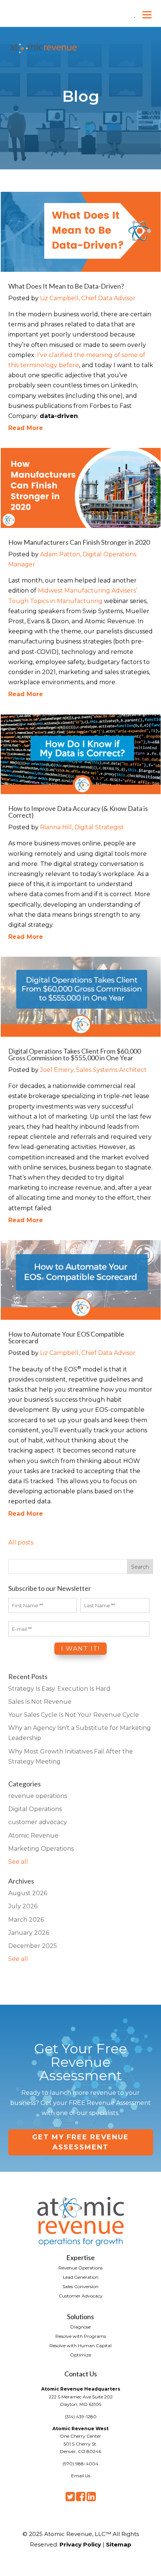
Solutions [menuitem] (80, 2316)
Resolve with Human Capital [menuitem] (80, 2345)
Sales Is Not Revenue (40, 1702)
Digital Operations (35, 1809)
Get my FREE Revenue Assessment (80, 2142)
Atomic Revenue (33, 1836)
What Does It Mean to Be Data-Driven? (66, 286)
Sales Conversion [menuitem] (80, 2286)
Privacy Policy (80, 2544)
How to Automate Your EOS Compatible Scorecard (66, 1337)
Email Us (81, 2476)
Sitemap (119, 2544)
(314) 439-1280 (81, 2417)
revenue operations (38, 1796)
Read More (26, 428)
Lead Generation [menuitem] (81, 2277)
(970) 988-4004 (80, 2464)
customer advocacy (38, 1822)
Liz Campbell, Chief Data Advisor (88, 298)
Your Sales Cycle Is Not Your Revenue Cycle (74, 1715)
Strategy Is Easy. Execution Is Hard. (60, 1689)
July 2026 (23, 1906)
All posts (21, 1542)
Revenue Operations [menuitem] (80, 2268)
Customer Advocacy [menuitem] (81, 2296)
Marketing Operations (41, 1849)
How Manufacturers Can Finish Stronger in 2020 (79, 542)
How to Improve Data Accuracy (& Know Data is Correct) (78, 812)
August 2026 (28, 1893)
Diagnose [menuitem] (80, 2327)
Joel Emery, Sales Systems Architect (93, 1070)
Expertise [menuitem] (80, 2257)
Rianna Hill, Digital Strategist (82, 827)
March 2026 (26, 1920)
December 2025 (33, 1946)
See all (18, 1862)
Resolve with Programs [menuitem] (81, 2336)
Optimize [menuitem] (80, 2355)
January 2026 (29, 1933)
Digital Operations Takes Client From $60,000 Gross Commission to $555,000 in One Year (75, 1054)
